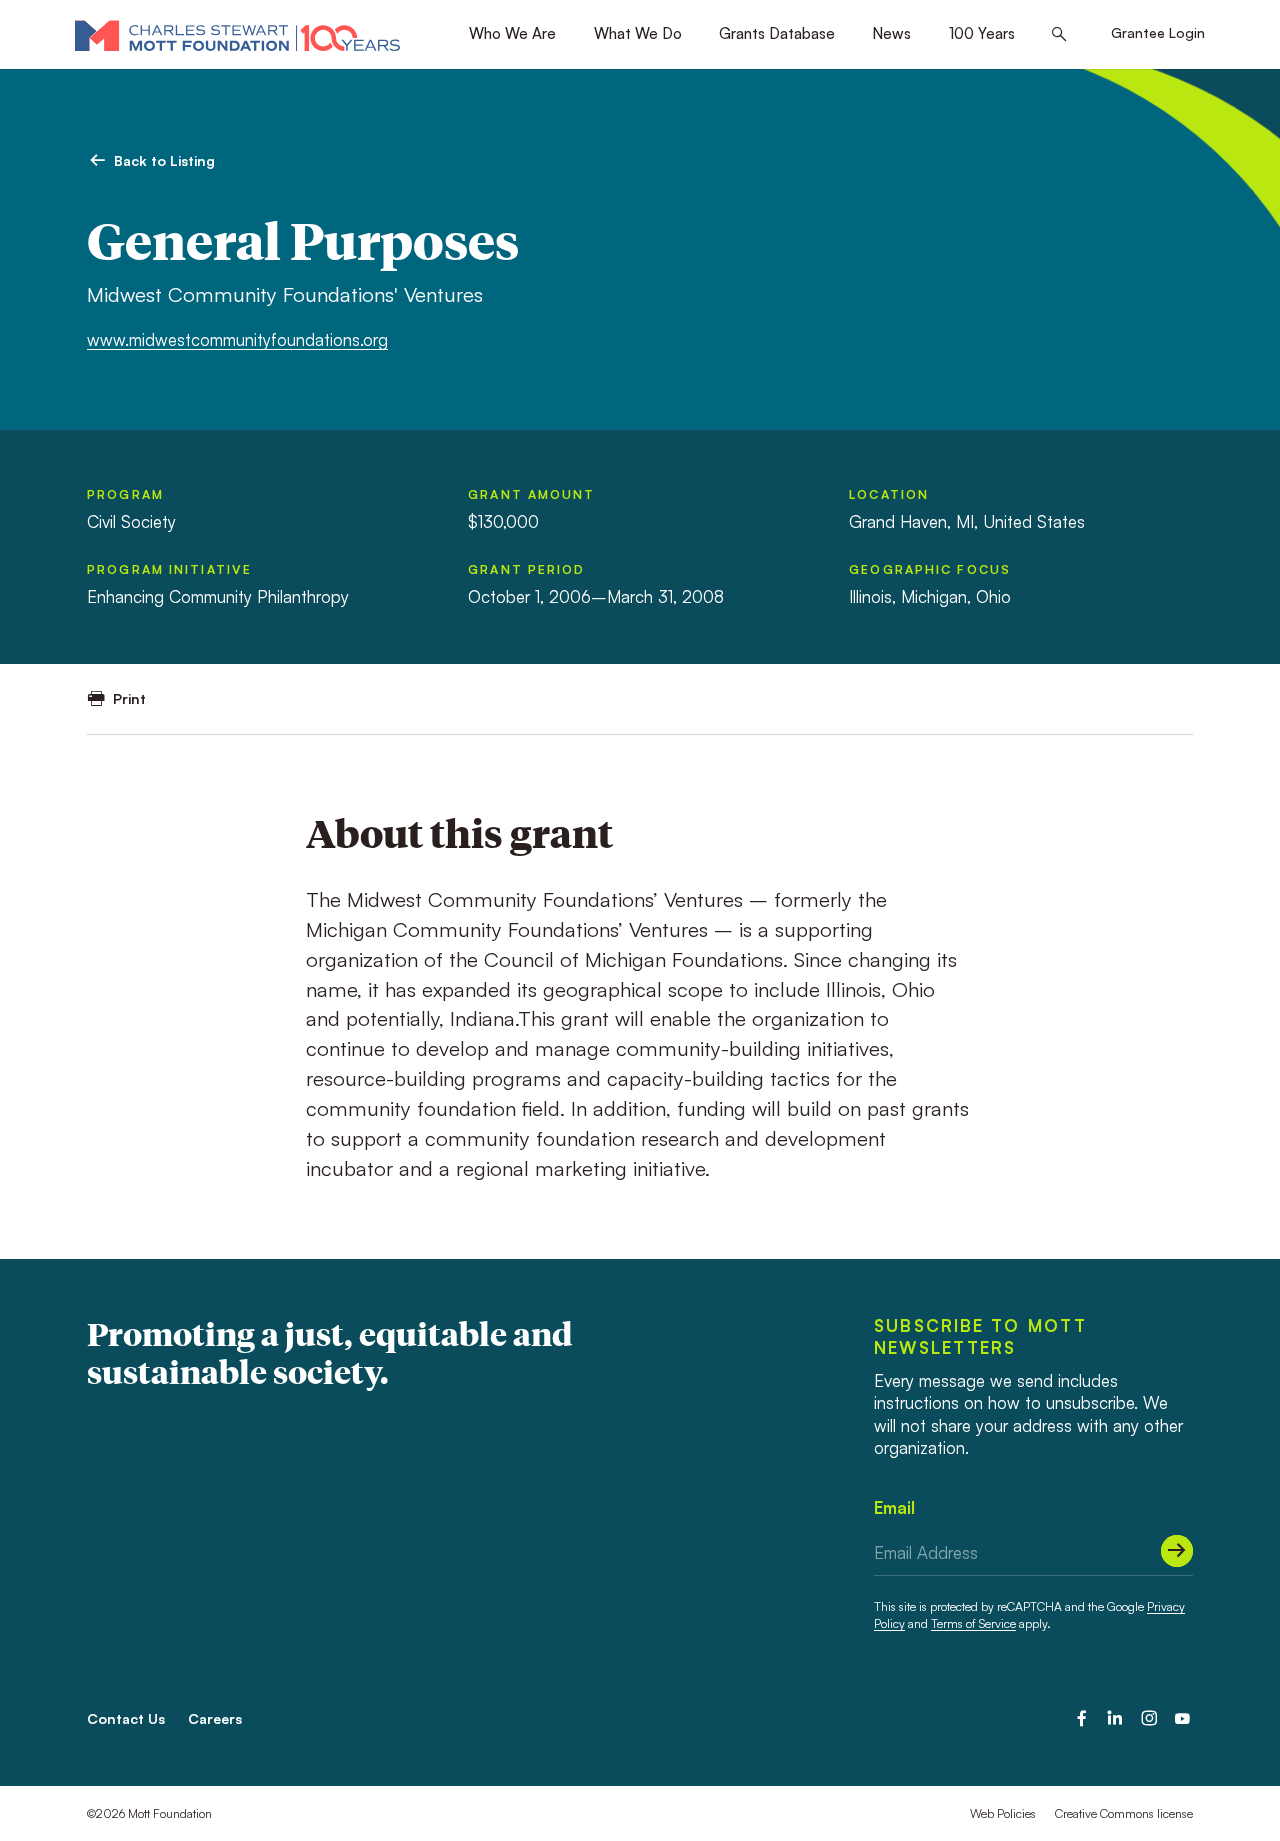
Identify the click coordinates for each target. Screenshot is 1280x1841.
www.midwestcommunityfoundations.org (237, 339)
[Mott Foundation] (237, 35)
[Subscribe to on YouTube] (1182, 1718)
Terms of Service (973, 1623)
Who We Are (512, 33)
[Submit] (1177, 1551)
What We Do (638, 33)
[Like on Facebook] (1082, 1718)
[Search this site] (1059, 35)
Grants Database (777, 33)
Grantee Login (1158, 32)
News (891, 33)
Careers (215, 1718)
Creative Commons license (1124, 1813)
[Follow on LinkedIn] (1115, 1718)
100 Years (982, 33)
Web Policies (1003, 1813)
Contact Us (126, 1718)
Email (894, 1507)
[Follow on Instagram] (1149, 1718)
